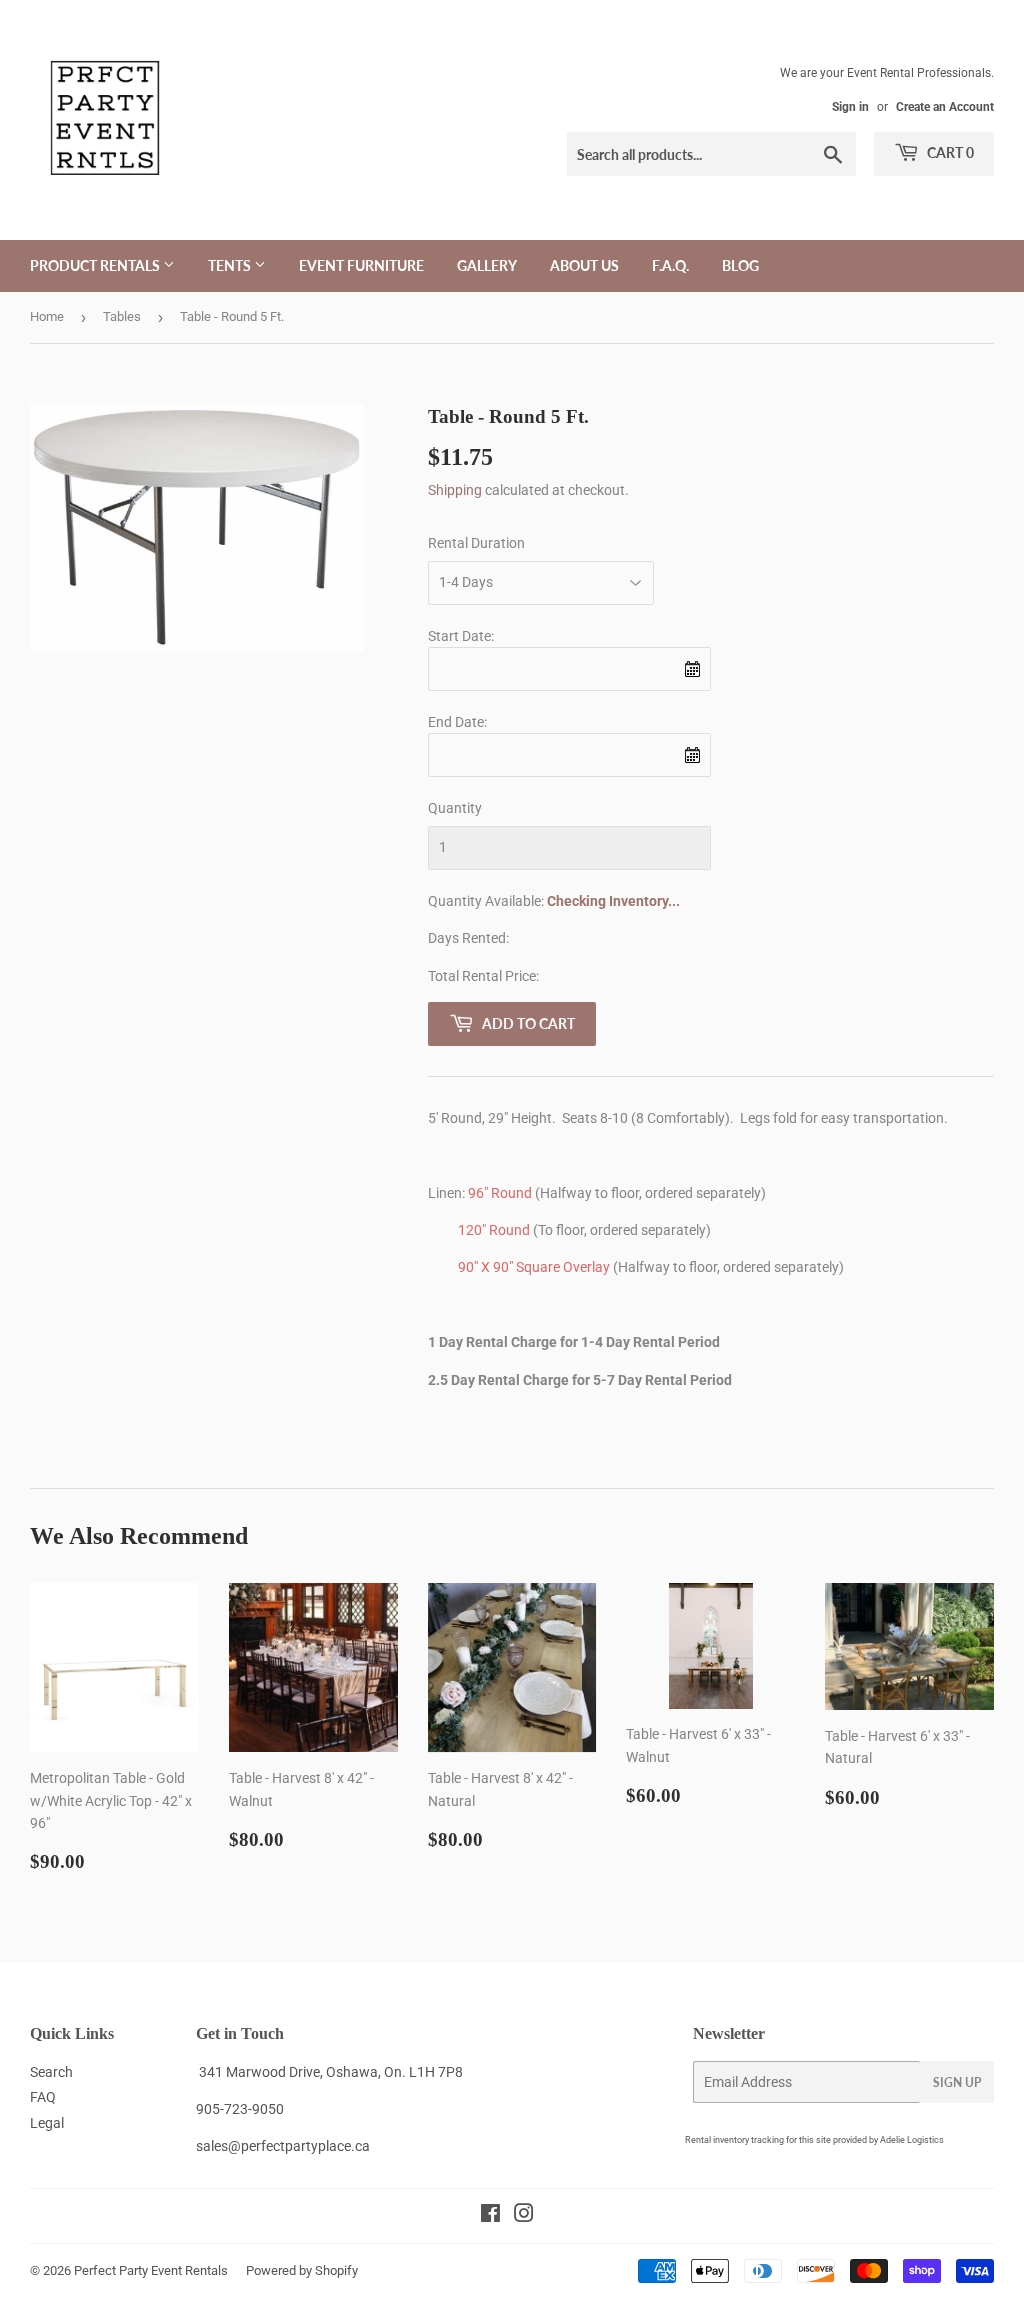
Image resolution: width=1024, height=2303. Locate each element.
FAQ (43, 2097)
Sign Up (957, 2082)
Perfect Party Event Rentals (151, 2270)
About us (584, 265)
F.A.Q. (670, 265)
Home (47, 316)
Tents (231, 265)
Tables (122, 316)
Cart (949, 152)
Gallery (487, 265)
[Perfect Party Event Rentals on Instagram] (524, 2216)
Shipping (455, 490)
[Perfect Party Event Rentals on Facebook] (490, 2216)
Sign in (850, 107)
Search (51, 2072)
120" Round (494, 1230)
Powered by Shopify (302, 2270)
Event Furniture (361, 265)
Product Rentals (96, 265)
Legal (47, 2123)
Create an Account (945, 107)
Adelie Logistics (912, 2140)
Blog (740, 265)
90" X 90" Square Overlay (534, 1267)
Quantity (455, 808)
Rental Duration (476, 543)
